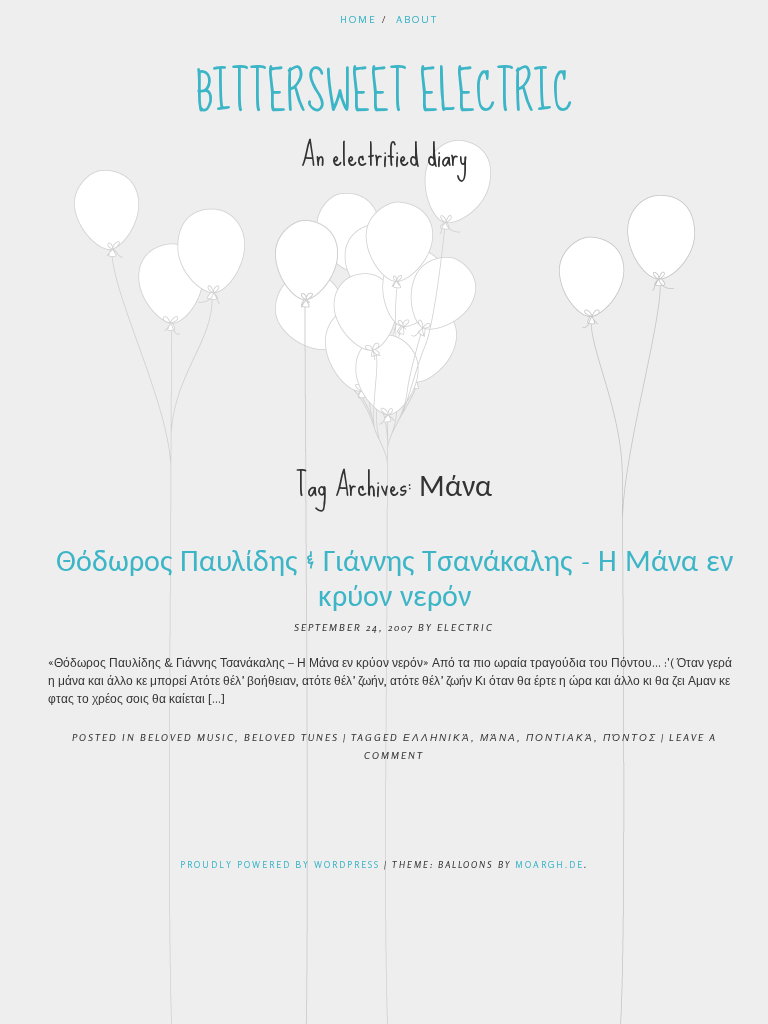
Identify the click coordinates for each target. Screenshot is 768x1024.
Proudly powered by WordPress (280, 864)
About (417, 19)
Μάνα (498, 737)
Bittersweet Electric (384, 93)
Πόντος (630, 737)
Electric (465, 627)
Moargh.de (549, 864)
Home (358, 19)
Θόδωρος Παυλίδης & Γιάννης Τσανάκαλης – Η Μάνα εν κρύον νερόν (394, 578)
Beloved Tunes (291, 737)
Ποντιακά (560, 737)
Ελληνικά (437, 737)
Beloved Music (187, 737)
